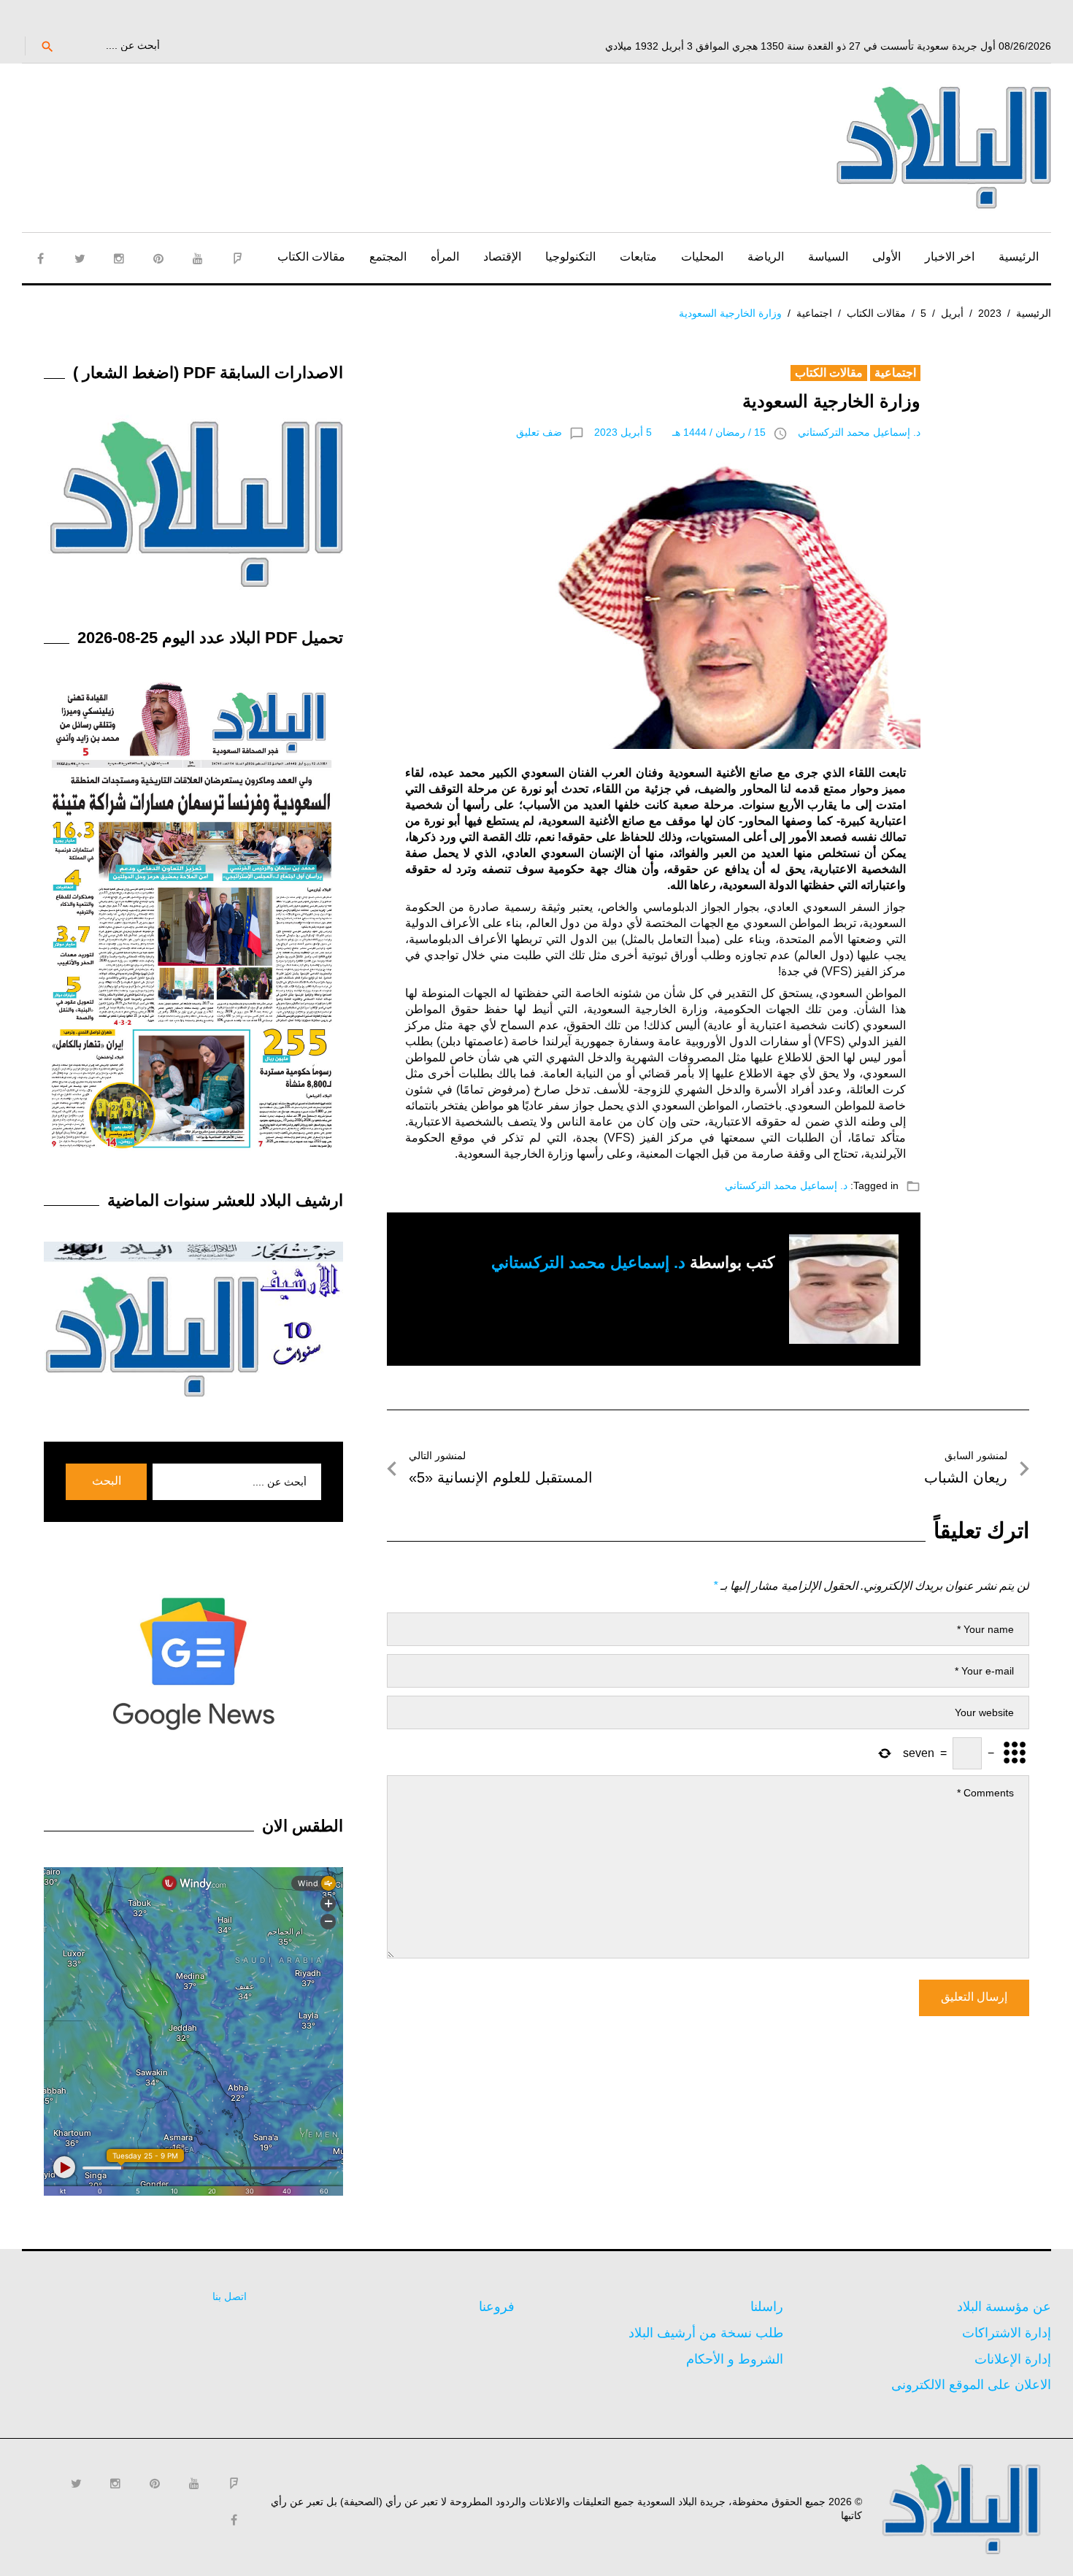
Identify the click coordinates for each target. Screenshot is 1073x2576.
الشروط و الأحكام (735, 2359)
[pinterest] (158, 258)
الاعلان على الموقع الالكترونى (971, 2385)
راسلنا (767, 2307)
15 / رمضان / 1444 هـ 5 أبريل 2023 (680, 432)
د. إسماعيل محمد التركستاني (859, 432)
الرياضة (766, 257)
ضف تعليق (539, 432)
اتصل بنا (230, 2296)
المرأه (445, 257)
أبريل (952, 313)
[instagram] (119, 258)
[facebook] (40, 258)
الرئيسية (1019, 257)
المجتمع (388, 257)
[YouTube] (198, 258)
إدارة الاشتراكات (1007, 2333)
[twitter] (80, 258)
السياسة (828, 257)
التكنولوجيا (570, 257)
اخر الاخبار (950, 257)
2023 (990, 313)
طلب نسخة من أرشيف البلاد (706, 2333)
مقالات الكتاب (311, 257)
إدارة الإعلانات (1013, 2359)
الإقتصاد (502, 257)
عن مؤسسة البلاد (1004, 2307)
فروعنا (497, 2307)
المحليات (702, 257)
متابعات (638, 257)
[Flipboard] (237, 258)
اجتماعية (814, 313)
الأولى (887, 257)
